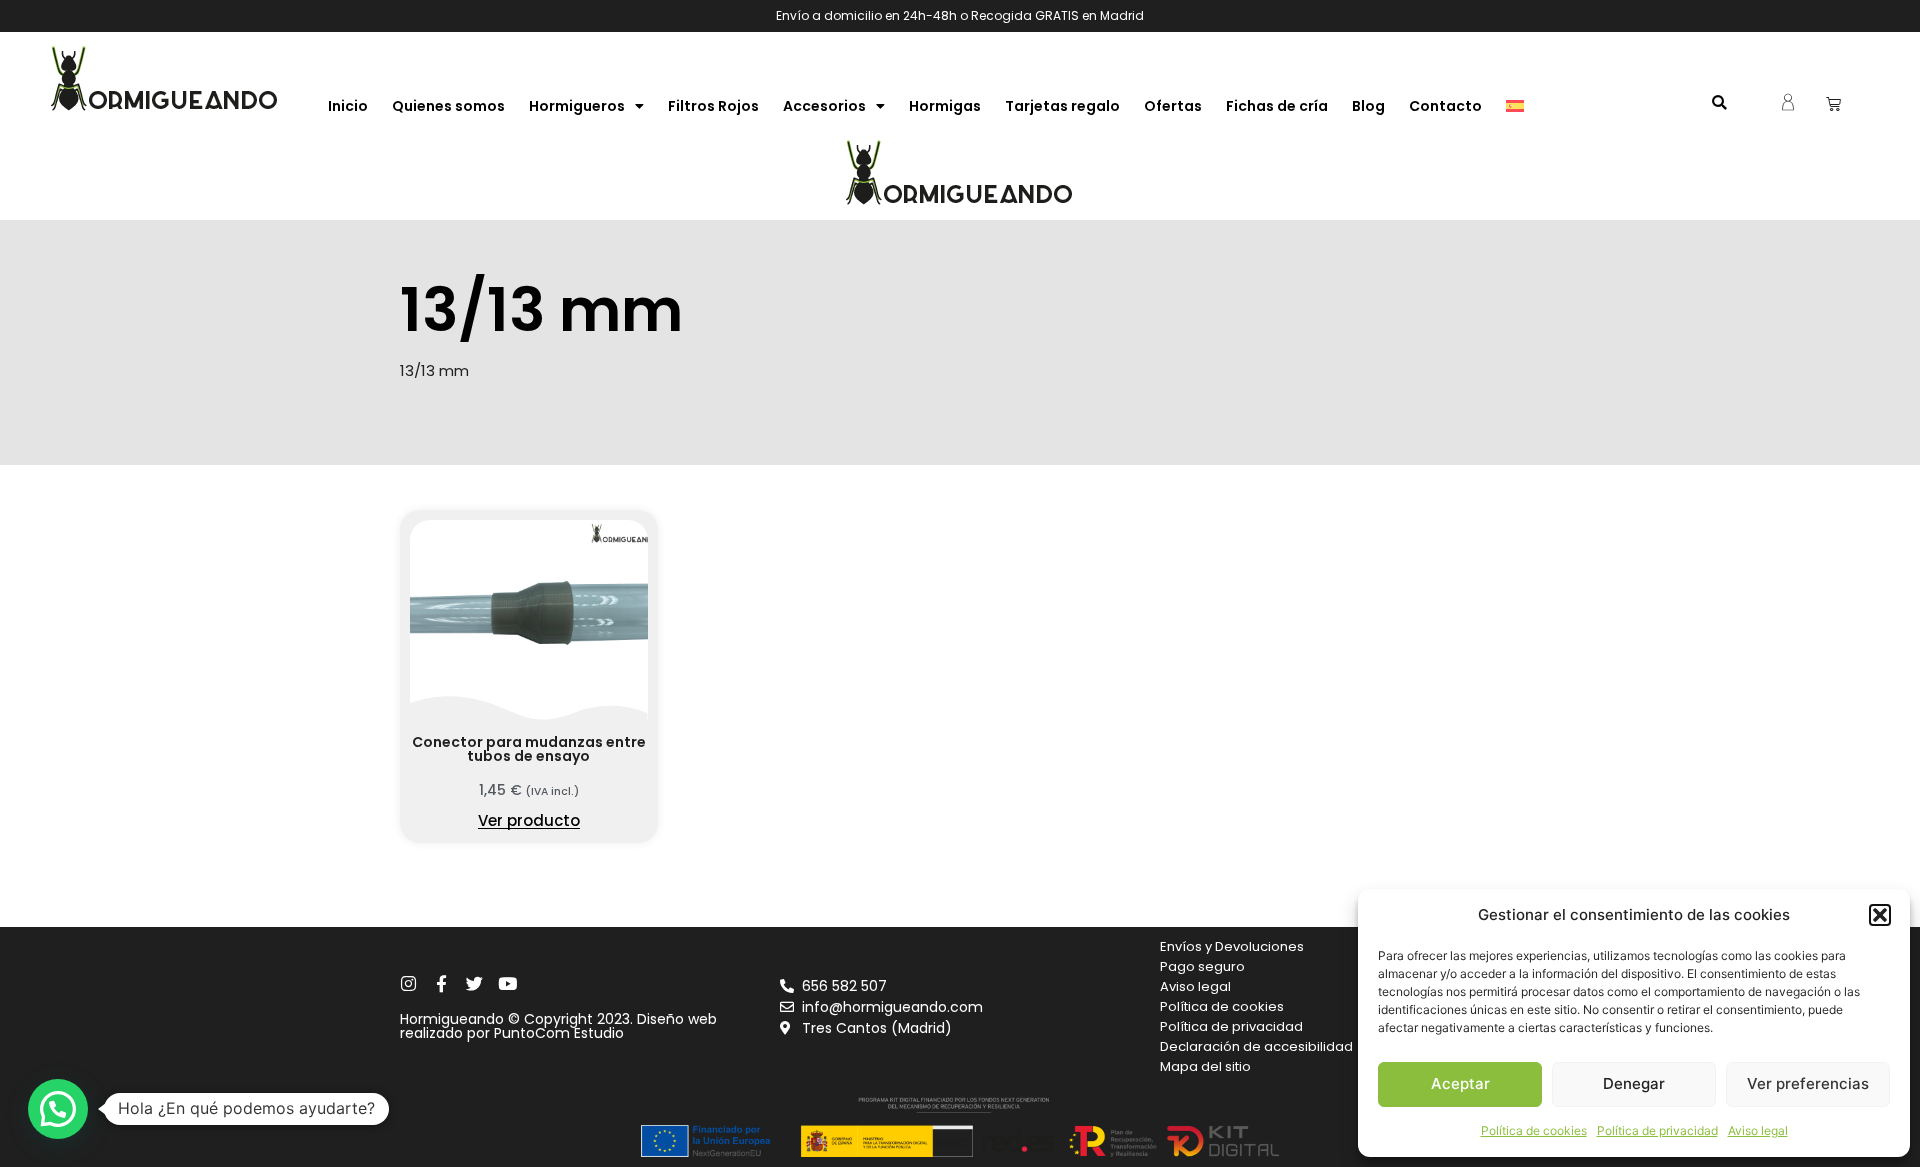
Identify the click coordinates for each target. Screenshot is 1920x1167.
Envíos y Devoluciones (1232, 946)
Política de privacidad (1657, 1130)
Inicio (348, 106)
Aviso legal (1758, 1130)
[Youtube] (507, 983)
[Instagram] (408, 983)
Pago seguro (1202, 966)
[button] (1880, 915)
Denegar (1634, 1083)
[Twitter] (474, 983)
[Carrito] (1833, 103)
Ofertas (1173, 106)
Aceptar (1460, 1083)
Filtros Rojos (713, 106)
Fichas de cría (1277, 106)
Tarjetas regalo (1062, 106)
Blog (1368, 106)
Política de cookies (1534, 1130)
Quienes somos (448, 106)
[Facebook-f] (441, 983)
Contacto (1445, 106)
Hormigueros (577, 106)
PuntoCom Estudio (559, 1033)
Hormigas (945, 106)
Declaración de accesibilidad (1256, 1046)
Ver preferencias (1808, 1083)
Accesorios (824, 106)
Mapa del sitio (1205, 1066)
